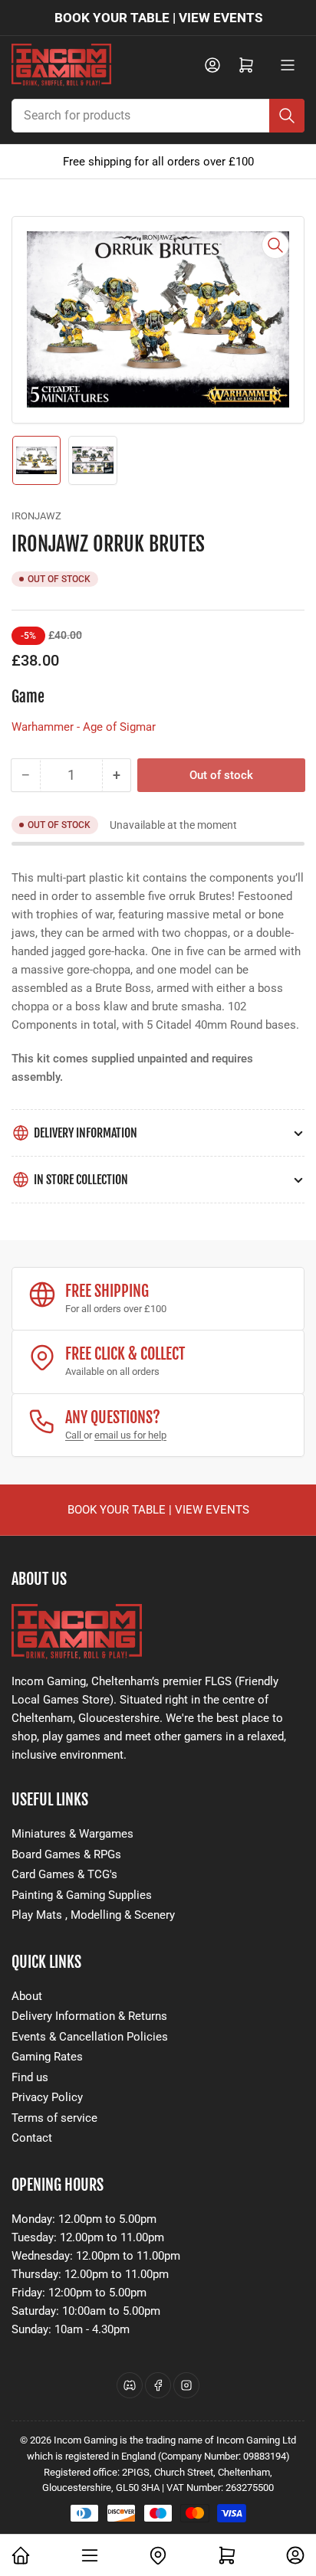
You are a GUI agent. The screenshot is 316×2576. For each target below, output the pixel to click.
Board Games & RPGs (66, 1854)
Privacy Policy (47, 2097)
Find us (30, 2077)
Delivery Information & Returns (89, 2016)
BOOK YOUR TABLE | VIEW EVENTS (158, 18)
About (27, 1996)
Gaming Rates (47, 2057)
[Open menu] (288, 65)
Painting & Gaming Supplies (82, 1895)
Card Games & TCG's (64, 1874)
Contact (32, 2138)
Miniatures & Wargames (72, 1834)
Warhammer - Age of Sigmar (84, 727)
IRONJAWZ (36, 516)
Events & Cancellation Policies (90, 2037)
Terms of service (54, 2118)
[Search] (287, 116)
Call (74, 1435)
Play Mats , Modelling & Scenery (93, 1915)
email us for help (130, 1435)
